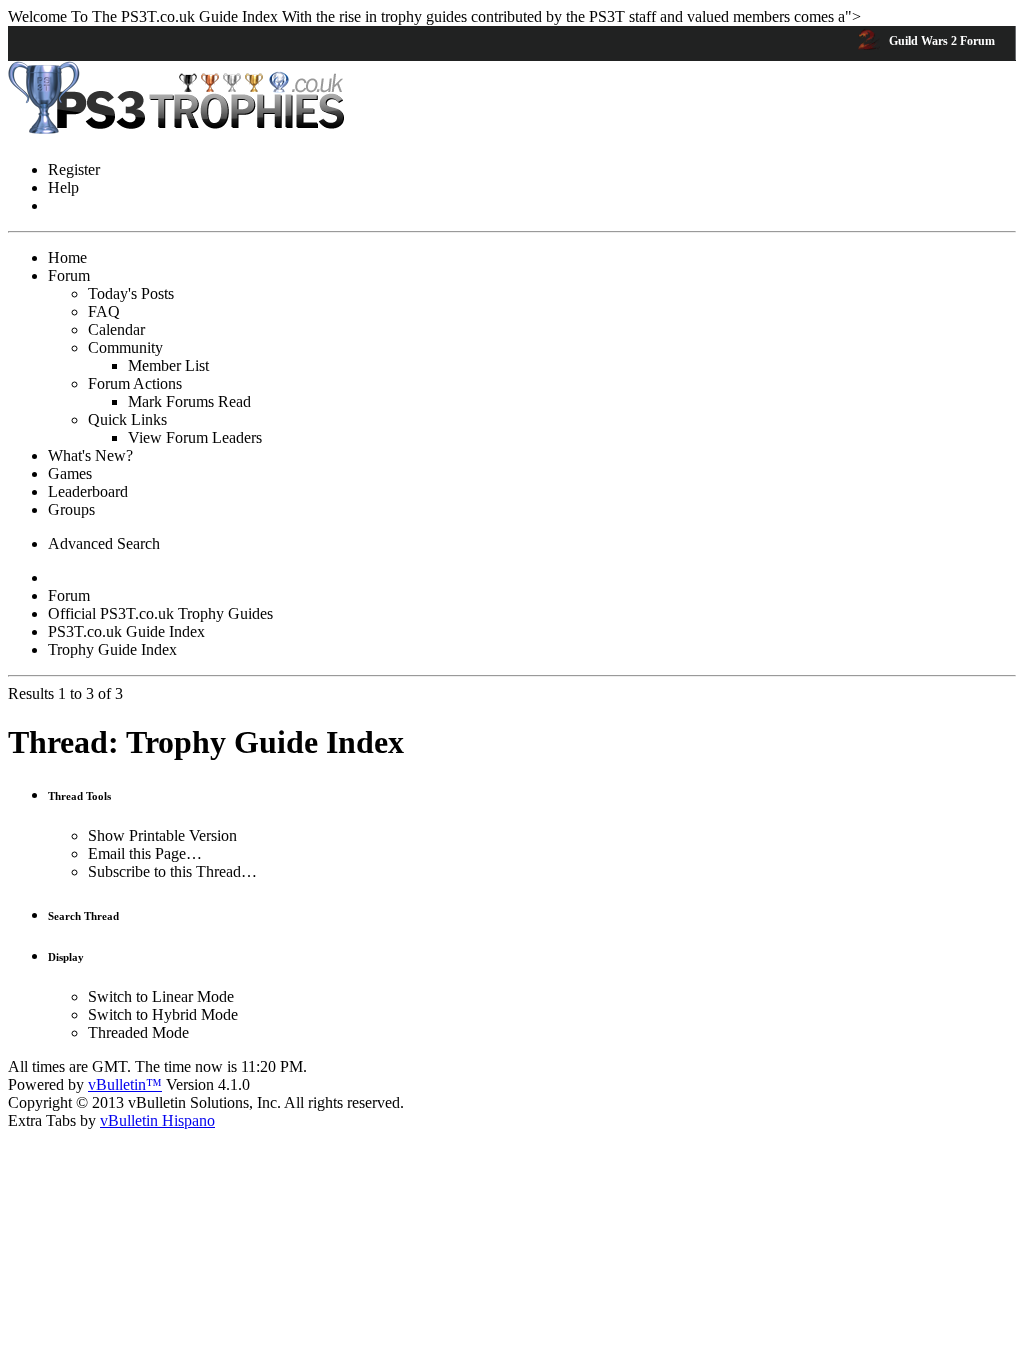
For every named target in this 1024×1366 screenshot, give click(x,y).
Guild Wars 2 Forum (940, 41)
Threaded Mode (138, 1032)
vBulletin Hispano (157, 1120)
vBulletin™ (125, 1084)
